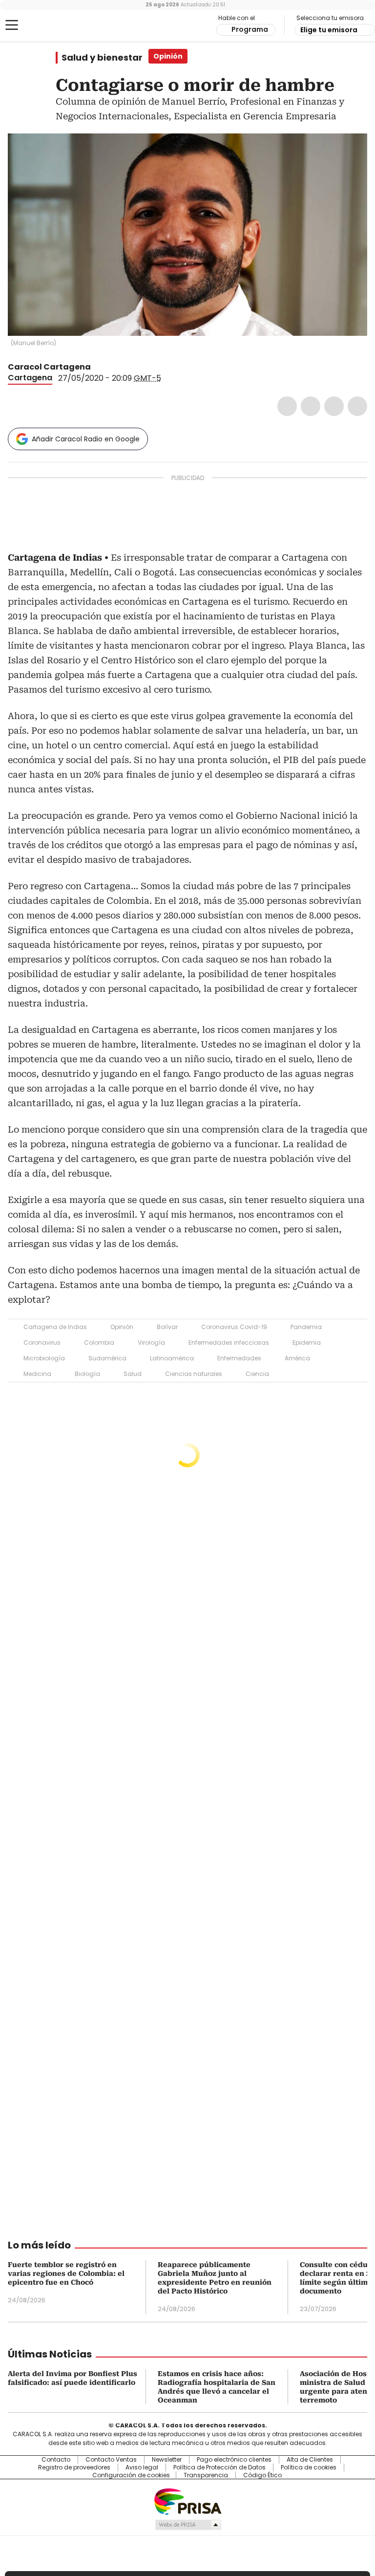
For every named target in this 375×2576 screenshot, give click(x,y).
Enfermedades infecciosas (229, 1343)
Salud (133, 1374)
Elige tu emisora (329, 30)
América (297, 1358)
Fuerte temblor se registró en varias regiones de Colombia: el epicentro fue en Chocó (66, 2273)
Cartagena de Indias (55, 1327)
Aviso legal (142, 2467)
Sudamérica (107, 1358)
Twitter (311, 406)
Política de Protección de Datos (219, 2467)
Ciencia (257, 1374)
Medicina (37, 1374)
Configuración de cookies (131, 2475)
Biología (87, 1374)
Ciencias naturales (194, 1374)
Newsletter (167, 2460)
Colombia (99, 1343)
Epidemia (307, 1343)
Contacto (56, 2460)
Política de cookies (309, 2467)
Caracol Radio (46, 25)
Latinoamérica (172, 1358)
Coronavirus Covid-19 (234, 1327)
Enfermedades (239, 1358)
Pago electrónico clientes (234, 2460)
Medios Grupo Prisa (188, 2525)
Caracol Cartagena (49, 367)
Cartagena (30, 378)
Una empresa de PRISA (187, 2501)
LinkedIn (334, 406)
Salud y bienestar (102, 58)
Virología (151, 1343)
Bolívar (167, 1327)
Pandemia (306, 1327)
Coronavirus (42, 1343)
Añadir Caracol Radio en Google (86, 439)
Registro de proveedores (74, 2467)
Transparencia (206, 2475)
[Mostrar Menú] (12, 25)
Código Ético (262, 2475)
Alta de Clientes (310, 2460)
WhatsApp (357, 406)
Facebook (287, 406)
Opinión (122, 1327)
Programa (250, 29)
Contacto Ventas (111, 2460)
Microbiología (44, 1358)
